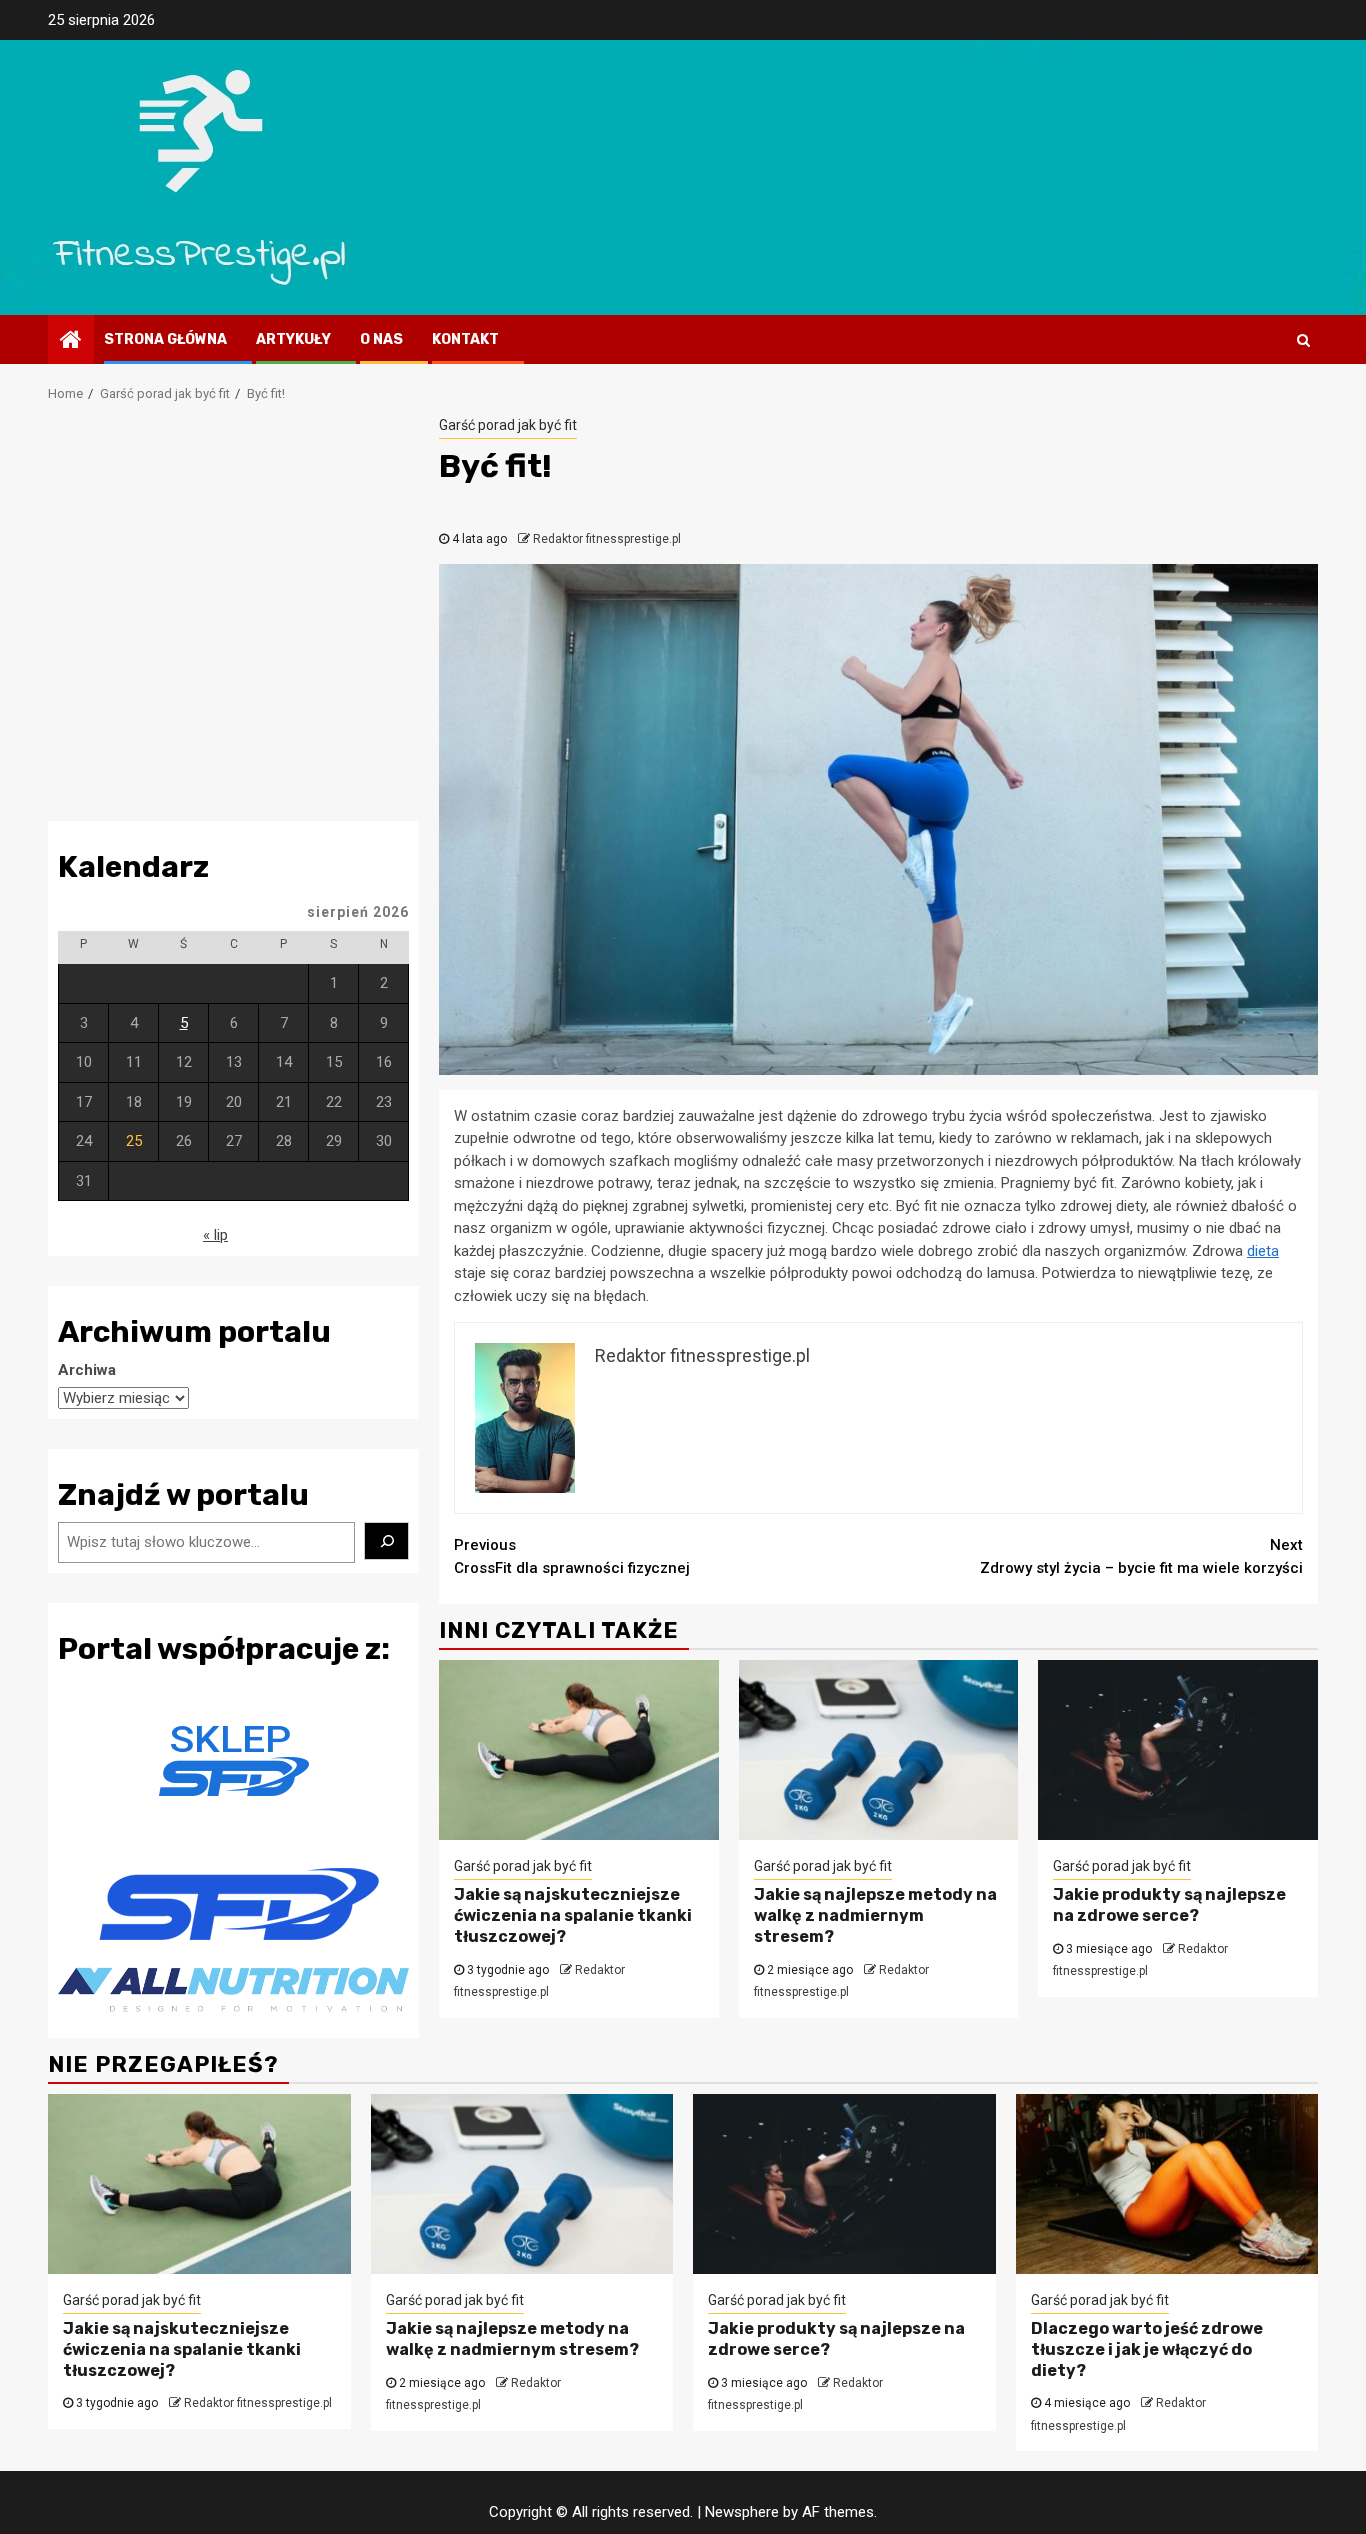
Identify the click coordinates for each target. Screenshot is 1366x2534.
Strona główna (165, 339)
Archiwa (87, 1370)
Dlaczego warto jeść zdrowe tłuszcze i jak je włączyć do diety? (1147, 2349)
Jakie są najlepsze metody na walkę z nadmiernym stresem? (875, 1915)
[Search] (1303, 340)
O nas (381, 339)
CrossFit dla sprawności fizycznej (572, 1556)
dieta (1263, 1251)
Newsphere (742, 2512)
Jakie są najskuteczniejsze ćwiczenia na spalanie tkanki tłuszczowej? (573, 1915)
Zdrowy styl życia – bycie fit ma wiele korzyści (1141, 1556)
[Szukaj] (386, 1541)
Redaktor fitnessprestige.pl (607, 539)
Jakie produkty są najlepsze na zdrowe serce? (1169, 1905)
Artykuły (293, 339)
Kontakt (465, 339)
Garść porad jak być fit (508, 425)
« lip (215, 1235)
